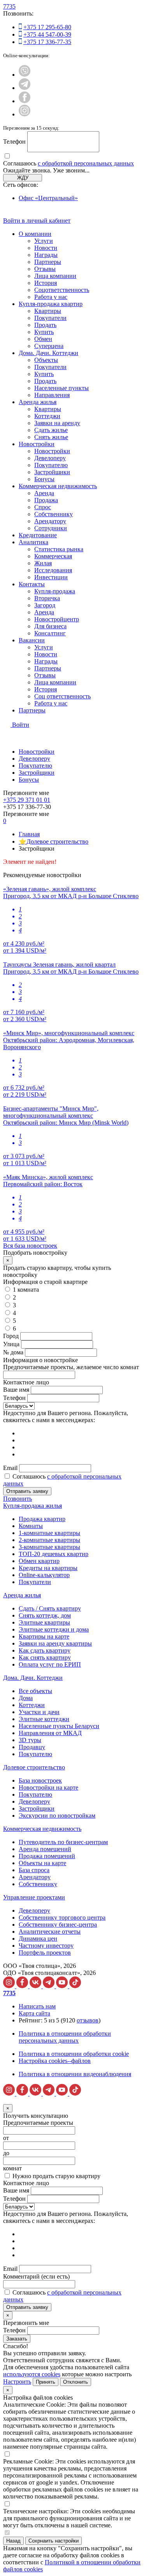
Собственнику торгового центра (62, 1917)
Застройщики (52, 472)
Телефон (14, 142)
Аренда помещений (45, 1849)
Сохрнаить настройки (54, 2541)
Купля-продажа (55, 591)
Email (10, 1468)
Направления (52, 395)
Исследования (53, 570)
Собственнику (54, 514)
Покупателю (51, 465)
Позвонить (18, 1499)
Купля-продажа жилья (33, 1506)
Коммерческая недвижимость (58, 486)
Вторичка (47, 598)
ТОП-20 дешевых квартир (54, 1554)
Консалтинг (50, 633)
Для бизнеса (50, 626)
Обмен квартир (39, 1561)
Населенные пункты (62, 388)
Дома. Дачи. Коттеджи (48, 353)
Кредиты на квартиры (48, 1568)
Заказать (17, 2339)
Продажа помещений (47, 1856)
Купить (44, 332)
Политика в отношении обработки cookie (74, 2054)
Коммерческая (53, 556)
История (46, 283)
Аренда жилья (38, 402)
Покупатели (50, 318)
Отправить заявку (27, 1491)
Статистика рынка (59, 549)
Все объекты (35, 1691)
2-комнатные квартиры (49, 1540)
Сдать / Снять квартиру (50, 1608)
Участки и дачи (39, 1712)
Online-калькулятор (44, 1575)
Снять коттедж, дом (45, 1615)
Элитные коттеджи (44, 1719)
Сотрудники (51, 528)
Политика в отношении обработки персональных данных (65, 2037)
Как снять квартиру (45, 1657)
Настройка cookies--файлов (55, 2061)
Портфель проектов (45, 1953)
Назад (13, 2541)
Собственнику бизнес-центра (58, 1925)
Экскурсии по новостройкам (57, 1816)
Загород (45, 605)
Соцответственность (62, 290)
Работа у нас (51, 297)
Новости (46, 248)
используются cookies (32, 2374)
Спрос (43, 507)
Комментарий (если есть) (36, 2276)
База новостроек (40, 1780)
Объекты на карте (42, 1863)
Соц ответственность (62, 696)
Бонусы (44, 479)
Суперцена (49, 346)
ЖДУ (23, 178)
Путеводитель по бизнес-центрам (63, 1842)
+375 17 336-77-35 (47, 42)
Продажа (46, 500)
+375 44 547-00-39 (47, 34)
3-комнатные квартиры (49, 1547)
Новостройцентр (57, 619)
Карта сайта (34, 2013)
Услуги (44, 241)
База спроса (34, 1870)
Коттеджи (47, 416)
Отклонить (76, 2382)
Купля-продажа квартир (51, 304)
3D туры (30, 1740)
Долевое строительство (34, 1767)
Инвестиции (51, 577)
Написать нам (37, 2006)
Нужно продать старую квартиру (56, 2176)
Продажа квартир (42, 1519)
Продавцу (32, 1747)
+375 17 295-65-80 (47, 27)
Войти (21, 725)
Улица (11, 1344)
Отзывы (45, 269)
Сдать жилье (51, 430)
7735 (9, 6)
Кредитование (38, 535)
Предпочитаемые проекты (38, 2123)
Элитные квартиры (44, 1622)
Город (11, 1336)
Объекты (46, 360)
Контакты (32, 584)
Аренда (44, 493)
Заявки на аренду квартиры (55, 1643)
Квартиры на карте (44, 1636)
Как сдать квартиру (45, 1650)
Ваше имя (16, 1390)
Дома (26, 1698)
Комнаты (31, 1526)
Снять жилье (51, 437)
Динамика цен (38, 1939)
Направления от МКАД (50, 1733)
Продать (45, 325)
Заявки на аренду (57, 423)
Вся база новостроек (30, 1246)
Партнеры (48, 262)
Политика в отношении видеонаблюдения (75, 2074)
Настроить (17, 2382)
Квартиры (48, 311)
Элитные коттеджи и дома (54, 1629)
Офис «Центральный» (48, 198)
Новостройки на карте (48, 1787)
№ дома (13, 1352)
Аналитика (33, 542)
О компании (35, 234)
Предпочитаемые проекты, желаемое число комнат (71, 1367)
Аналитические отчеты (50, 1932)
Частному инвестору (46, 1946)
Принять (46, 2382)
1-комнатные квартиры (49, 1533)
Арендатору (50, 521)
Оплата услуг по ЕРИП (50, 1664)
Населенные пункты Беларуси (59, 1726)
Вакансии (32, 640)
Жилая (43, 563)
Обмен (43, 339)
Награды (46, 255)
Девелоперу (50, 458)
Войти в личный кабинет (37, 221)
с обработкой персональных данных (86, 163)
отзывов (88, 2020)
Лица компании (55, 276)
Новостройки (37, 444)
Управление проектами (34, 1897)
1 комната (26, 1290)
